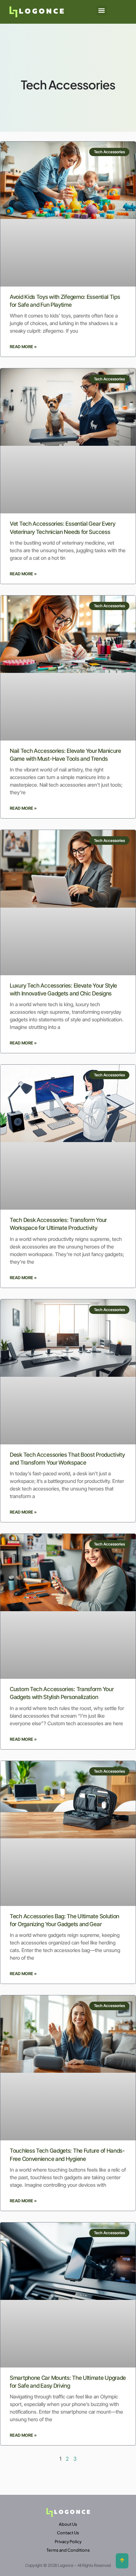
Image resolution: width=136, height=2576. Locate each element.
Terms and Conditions (68, 2550)
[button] (102, 10)
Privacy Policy (68, 2542)
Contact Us (68, 2533)
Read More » (23, 347)
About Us (68, 2524)
